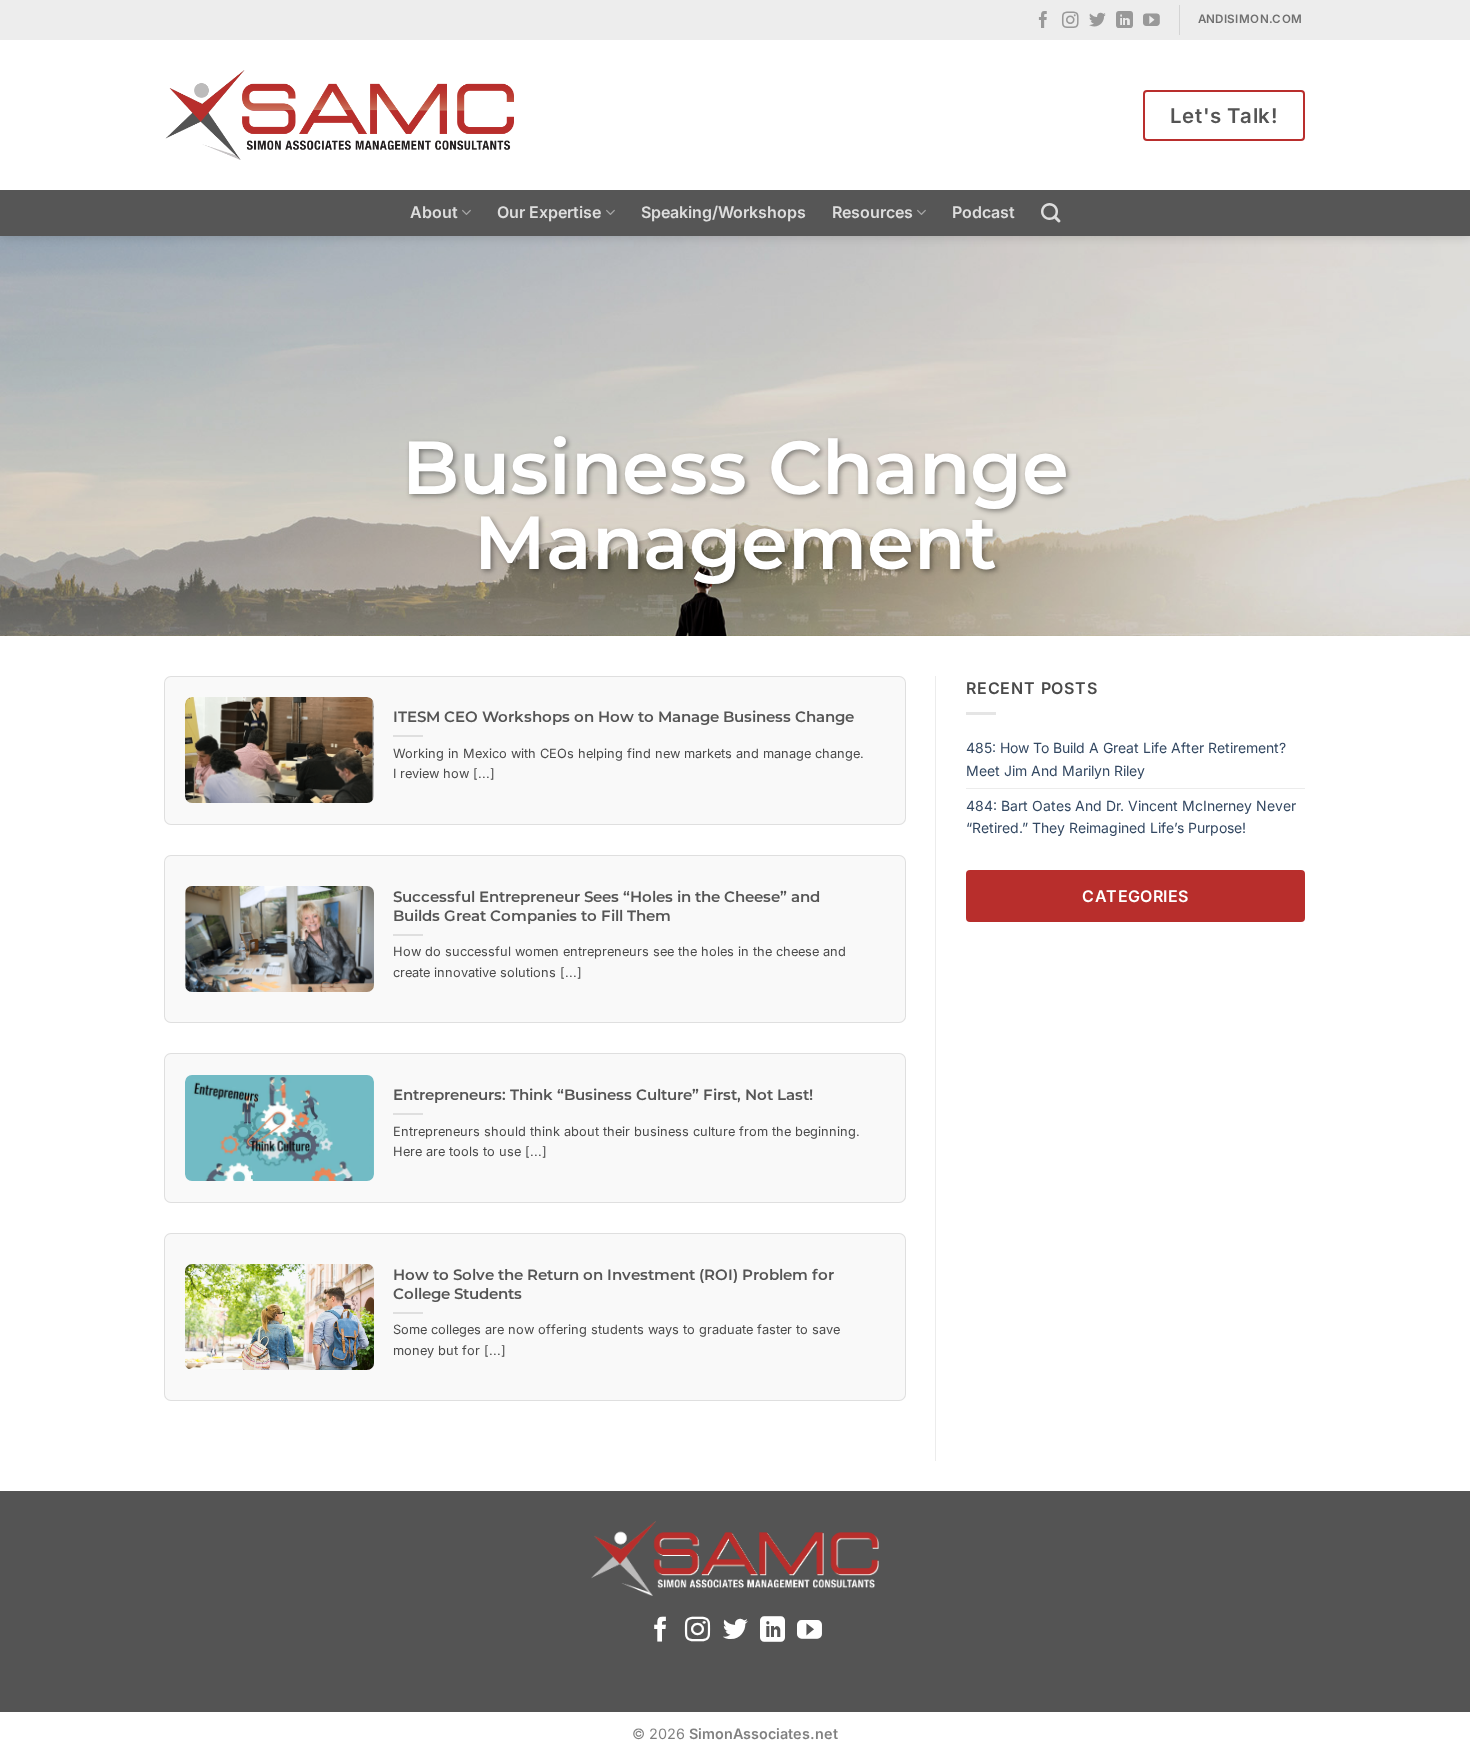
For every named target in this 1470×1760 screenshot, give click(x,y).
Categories (1135, 895)
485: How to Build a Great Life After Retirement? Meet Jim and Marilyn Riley (1126, 758)
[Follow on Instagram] (1070, 21)
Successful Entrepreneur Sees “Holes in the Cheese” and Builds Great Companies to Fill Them (606, 906)
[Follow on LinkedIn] (1124, 21)
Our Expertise (549, 212)
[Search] (1050, 212)
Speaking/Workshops (723, 212)
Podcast (983, 212)
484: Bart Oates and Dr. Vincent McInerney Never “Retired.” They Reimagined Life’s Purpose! (1131, 816)
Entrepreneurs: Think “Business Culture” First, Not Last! (603, 1095)
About (434, 212)
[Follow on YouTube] (1151, 21)
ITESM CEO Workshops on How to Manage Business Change (623, 717)
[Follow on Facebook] (1043, 21)
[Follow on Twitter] (1097, 21)
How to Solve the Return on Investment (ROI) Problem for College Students (613, 1284)
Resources (872, 212)
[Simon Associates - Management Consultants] (340, 115)
